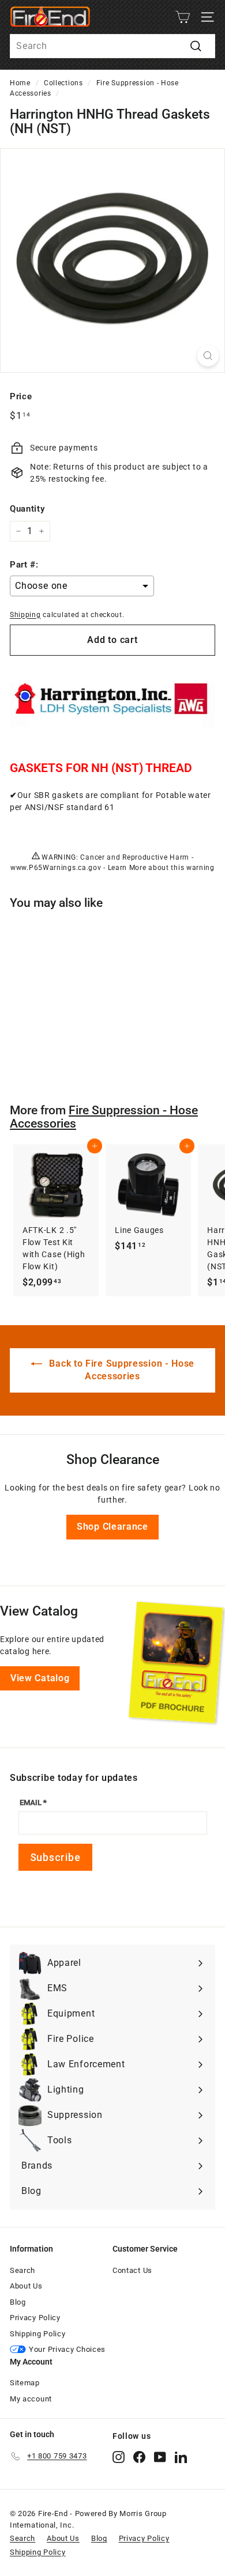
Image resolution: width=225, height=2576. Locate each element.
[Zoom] (208, 356)
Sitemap (25, 2383)
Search (22, 2270)
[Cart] (183, 17)
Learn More (127, 868)
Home (20, 83)
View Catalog (40, 1678)
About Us (26, 2286)
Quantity (27, 509)
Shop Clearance (112, 1527)
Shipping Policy (38, 2334)
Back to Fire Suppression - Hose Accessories (121, 1370)
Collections (63, 83)
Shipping (25, 615)
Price (21, 396)
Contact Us (132, 2270)
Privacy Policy (35, 2318)
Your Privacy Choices (67, 2349)
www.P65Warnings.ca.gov (56, 868)
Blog (18, 2302)
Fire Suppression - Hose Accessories (104, 1117)
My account (31, 2399)
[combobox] (112, 46)
